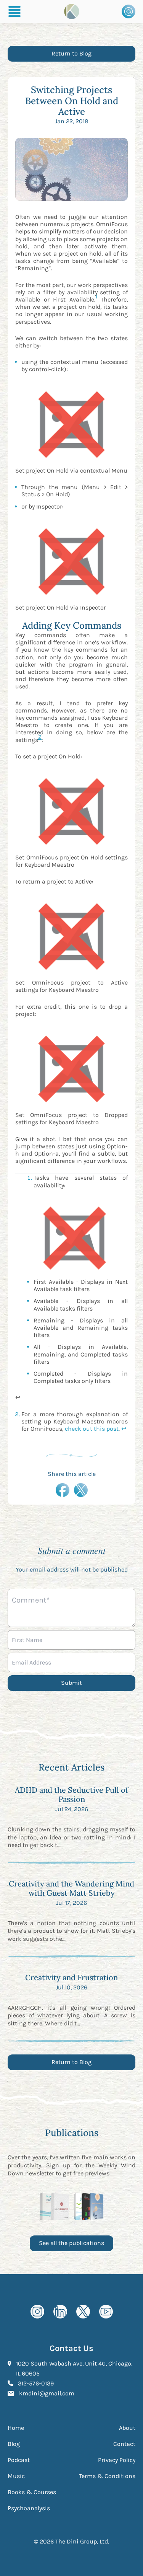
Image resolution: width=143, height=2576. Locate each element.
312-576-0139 (36, 2383)
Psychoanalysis (29, 2508)
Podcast (19, 2460)
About (127, 2428)
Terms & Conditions (107, 2476)
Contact (124, 2444)
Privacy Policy (117, 2460)
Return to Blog (71, 53)
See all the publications (71, 2243)
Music (16, 2476)
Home (16, 2428)
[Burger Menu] (14, 11)
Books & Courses (32, 2492)
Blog (14, 2444)
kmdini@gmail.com (47, 2393)
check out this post (92, 1429)
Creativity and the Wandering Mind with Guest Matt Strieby (71, 1888)
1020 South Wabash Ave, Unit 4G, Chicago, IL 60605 (74, 2368)
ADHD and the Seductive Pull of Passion (71, 1794)
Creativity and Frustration (71, 1977)
